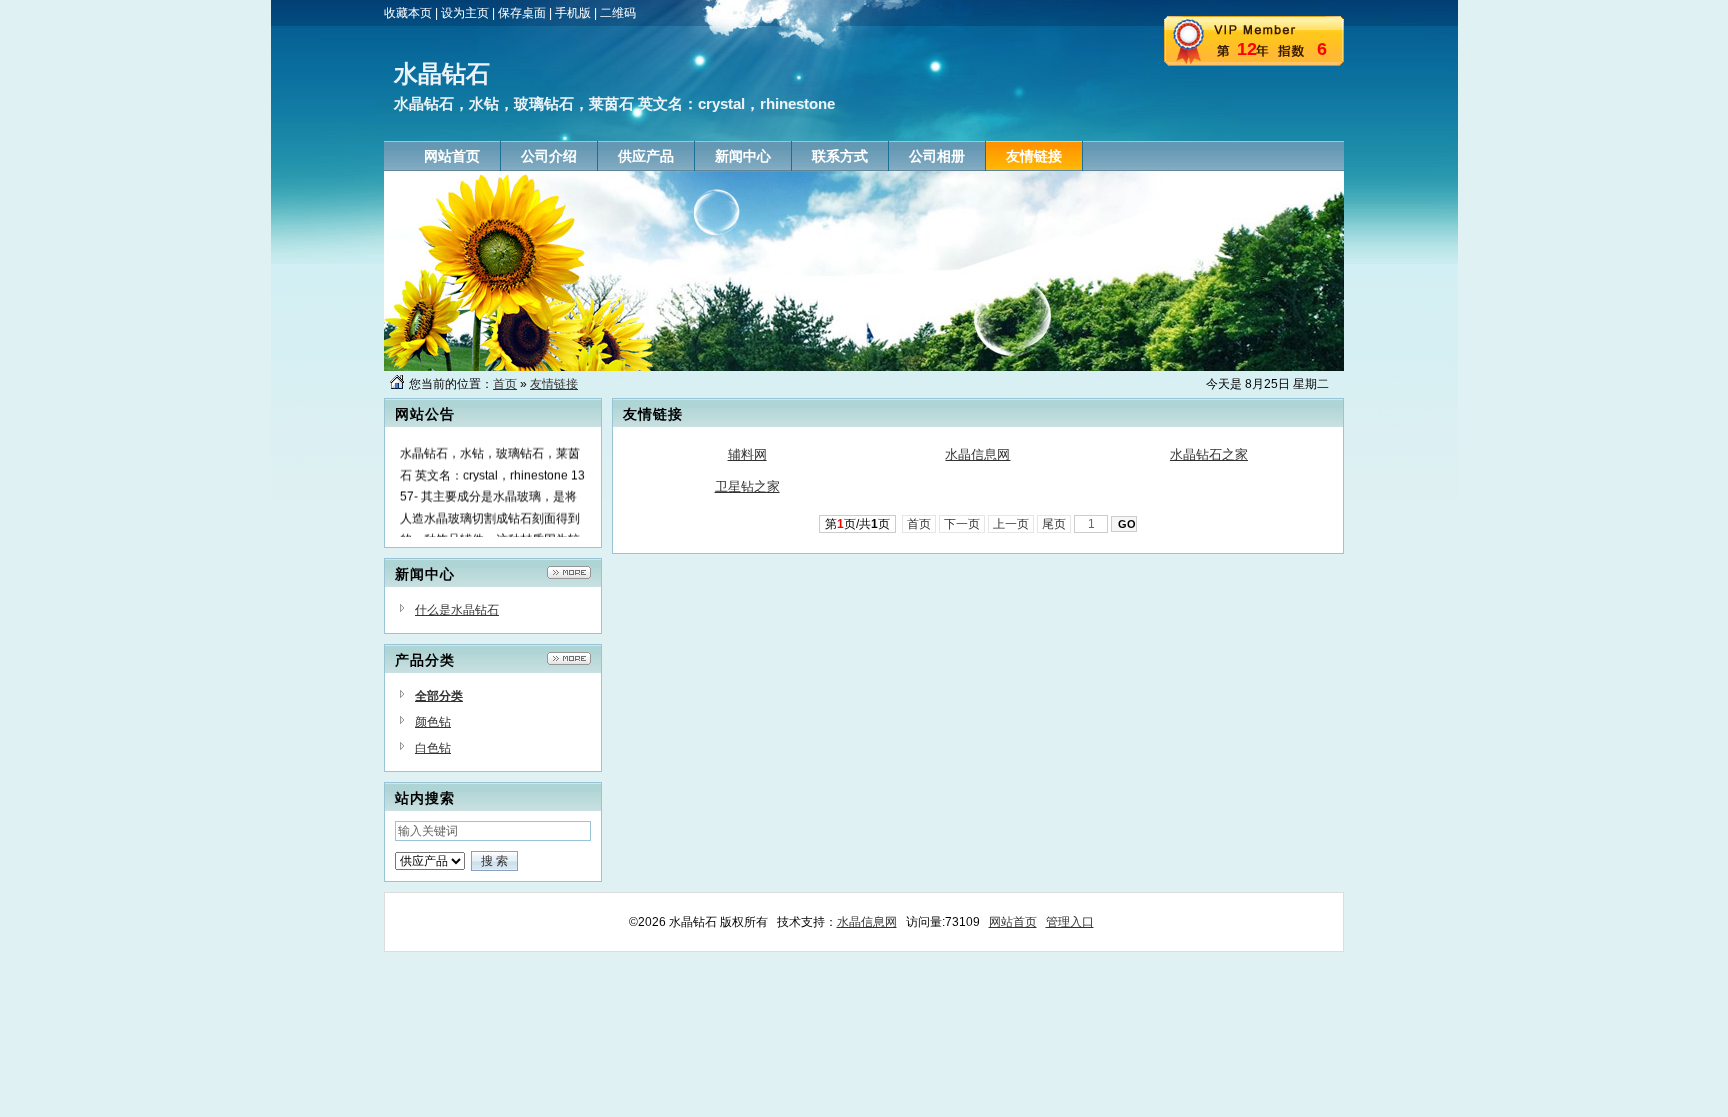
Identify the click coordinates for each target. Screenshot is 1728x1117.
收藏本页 (408, 13)
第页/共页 (857, 524)
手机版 (573, 13)
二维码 (618, 13)
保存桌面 (522, 13)
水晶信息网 (977, 454)
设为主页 (465, 13)
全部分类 (439, 696)
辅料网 (747, 454)
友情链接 (554, 384)
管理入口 (1070, 922)
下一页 (962, 524)
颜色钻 (433, 722)
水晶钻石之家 (1209, 454)
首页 (505, 384)
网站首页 (1013, 922)
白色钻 (433, 748)
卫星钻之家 (747, 486)
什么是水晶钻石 (457, 610)
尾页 (1054, 524)
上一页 (1011, 524)
